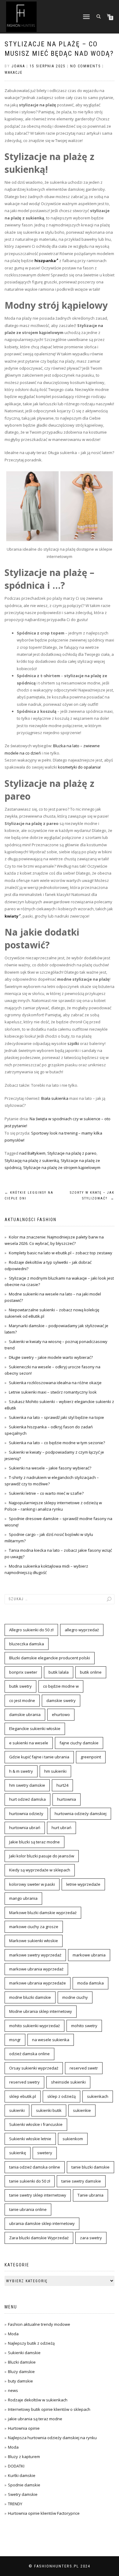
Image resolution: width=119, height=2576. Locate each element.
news (13, 2390)
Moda (13, 2334)
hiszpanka (45, 261)
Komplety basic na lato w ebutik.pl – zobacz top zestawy (61, 1253)
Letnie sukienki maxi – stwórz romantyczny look (53, 1392)
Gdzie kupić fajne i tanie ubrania (39, 1757)
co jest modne (22, 1700)
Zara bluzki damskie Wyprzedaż (39, 2238)
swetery (45, 2153)
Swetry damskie (23, 2494)
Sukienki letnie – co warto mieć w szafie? (46, 1493)
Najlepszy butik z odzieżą (31, 2343)
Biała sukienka (55, 1098)
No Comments (85, 66)
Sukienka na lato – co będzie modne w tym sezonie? (57, 1443)
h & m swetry (21, 1771)
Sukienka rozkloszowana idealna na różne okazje (55, 1383)
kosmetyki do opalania (79, 767)
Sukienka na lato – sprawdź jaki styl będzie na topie (56, 1417)
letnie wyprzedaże (83, 1884)
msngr (15, 2040)
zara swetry (91, 2238)
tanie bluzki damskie (90, 2167)
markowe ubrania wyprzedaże (38, 1983)
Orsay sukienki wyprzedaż (34, 2068)
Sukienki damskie (24, 2353)
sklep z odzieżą (61, 2096)
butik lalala (59, 1672)
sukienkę (18, 2153)
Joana (18, 66)
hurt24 (62, 1785)
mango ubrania (23, 1898)
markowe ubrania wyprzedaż (36, 1969)
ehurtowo (61, 1714)
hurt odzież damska (27, 1799)
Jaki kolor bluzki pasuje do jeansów (42, 1856)
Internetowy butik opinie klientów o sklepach (49, 2409)
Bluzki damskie (22, 2362)
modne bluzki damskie (30, 1997)
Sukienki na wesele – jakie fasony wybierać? (50, 1468)
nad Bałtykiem (32, 1153)
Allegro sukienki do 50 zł (31, 1630)
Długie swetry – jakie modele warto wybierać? (51, 1357)
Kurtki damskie (22, 2475)
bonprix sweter (23, 1672)
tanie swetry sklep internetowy (38, 2195)
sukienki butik (49, 2110)
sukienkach (98, 2096)
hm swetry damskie (27, 1785)
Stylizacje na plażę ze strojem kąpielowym (62, 1167)
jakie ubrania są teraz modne (35, 2419)
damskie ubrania (25, 1714)
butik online (91, 1672)
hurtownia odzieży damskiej (81, 1814)
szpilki (73, 1043)
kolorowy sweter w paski (32, 1884)
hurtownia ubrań (25, 1828)
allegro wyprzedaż (82, 1630)
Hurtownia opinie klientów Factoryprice (44, 2513)
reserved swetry (24, 2082)
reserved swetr (84, 2068)
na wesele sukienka (51, 2040)
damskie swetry (61, 1700)
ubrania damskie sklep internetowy (42, 2223)
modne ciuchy (75, 1997)
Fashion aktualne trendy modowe (39, 2324)
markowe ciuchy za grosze (34, 1927)
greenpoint (91, 1757)
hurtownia (67, 1799)
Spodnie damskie (24, 2485)
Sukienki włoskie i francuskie (36, 2124)
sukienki (17, 2110)
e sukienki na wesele (29, 1743)
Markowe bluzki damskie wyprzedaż (43, 1913)
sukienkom (73, 2139)
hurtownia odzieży (26, 1814)
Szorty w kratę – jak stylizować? (92, 1196)
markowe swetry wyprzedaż (35, 1955)
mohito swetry (84, 2026)
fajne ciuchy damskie (79, 1743)
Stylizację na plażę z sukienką (32, 1160)
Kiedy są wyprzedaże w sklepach (40, 1870)
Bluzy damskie (21, 2372)
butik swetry (20, 1686)
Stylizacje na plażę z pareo (72, 1153)
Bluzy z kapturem (24, 2457)
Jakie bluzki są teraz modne (34, 1842)
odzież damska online (29, 2054)
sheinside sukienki (68, 2082)
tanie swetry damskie (81, 2181)
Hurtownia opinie (24, 2428)
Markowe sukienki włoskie (34, 1941)
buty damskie (20, 2381)
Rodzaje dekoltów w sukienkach (38, 2400)
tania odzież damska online (35, 2167)
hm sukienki (55, 1771)
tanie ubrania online (28, 2209)
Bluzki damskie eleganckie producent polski (50, 1658)
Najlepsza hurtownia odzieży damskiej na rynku (52, 2438)
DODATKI (16, 2466)
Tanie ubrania (90, 2195)
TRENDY (15, 2504)
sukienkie (82, 2110)
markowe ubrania (89, 1955)
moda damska (90, 1983)
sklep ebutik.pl (23, 2096)
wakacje (14, 73)
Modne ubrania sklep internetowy (41, 2011)
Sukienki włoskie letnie (30, 2139)
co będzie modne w (61, 1686)
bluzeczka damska (27, 1644)
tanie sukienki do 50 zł (30, 2181)
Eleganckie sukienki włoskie (35, 1729)
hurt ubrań (61, 1828)
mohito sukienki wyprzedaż (34, 2026)
